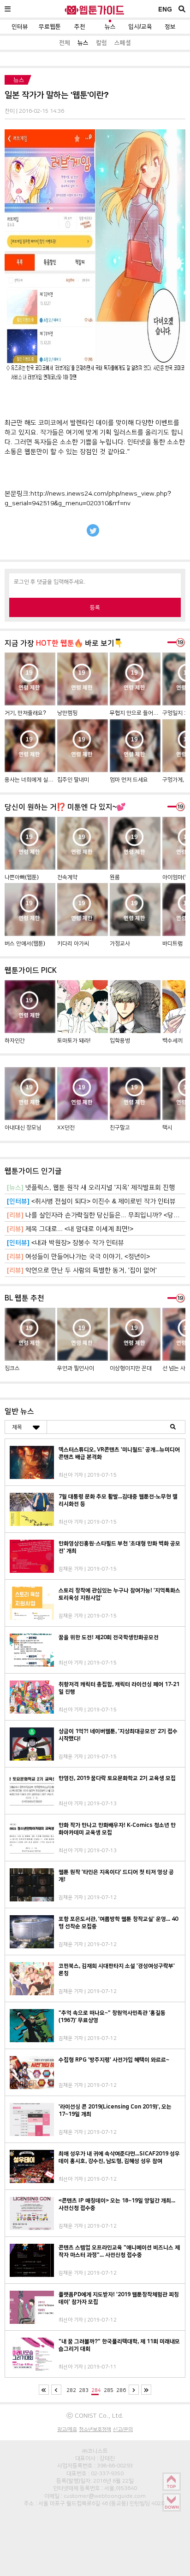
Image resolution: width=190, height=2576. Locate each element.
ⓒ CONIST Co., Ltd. (95, 2415)
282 (71, 2390)
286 (121, 2390)
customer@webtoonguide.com (105, 2496)
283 (84, 2390)
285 (109, 2390)
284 (96, 2390)
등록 (95, 607)
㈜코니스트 (95, 2451)
